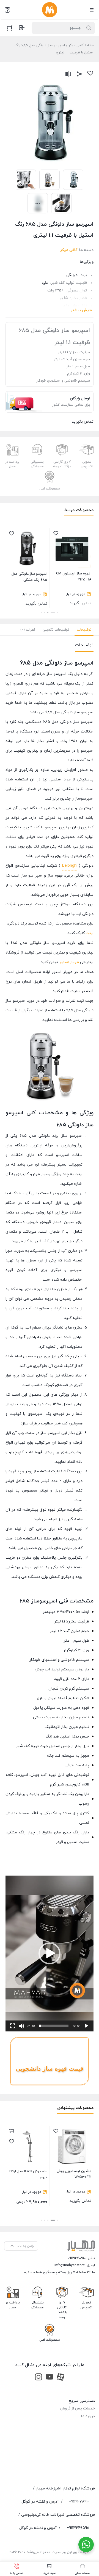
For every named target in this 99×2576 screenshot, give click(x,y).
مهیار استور (69, 962)
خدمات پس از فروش (78, 2408)
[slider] (54, 2026)
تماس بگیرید (72, 589)
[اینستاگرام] (38, 2376)
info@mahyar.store (70, 2265)
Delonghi (70, 866)
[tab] (84, 630)
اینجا (90, 933)
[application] (50, 1954)
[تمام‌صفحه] (13, 2026)
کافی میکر (76, 45)
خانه (90, 45)
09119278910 (77, 2258)
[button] (58, 613)
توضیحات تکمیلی (56, 630)
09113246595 (78, 2528)
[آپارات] (61, 2376)
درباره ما (88, 2416)
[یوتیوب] (50, 2376)
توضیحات (84, 630)
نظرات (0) (28, 630)
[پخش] (86, 2026)
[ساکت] (21, 2026)
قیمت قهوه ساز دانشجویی (50, 2069)
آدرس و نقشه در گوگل (40, 2501)
